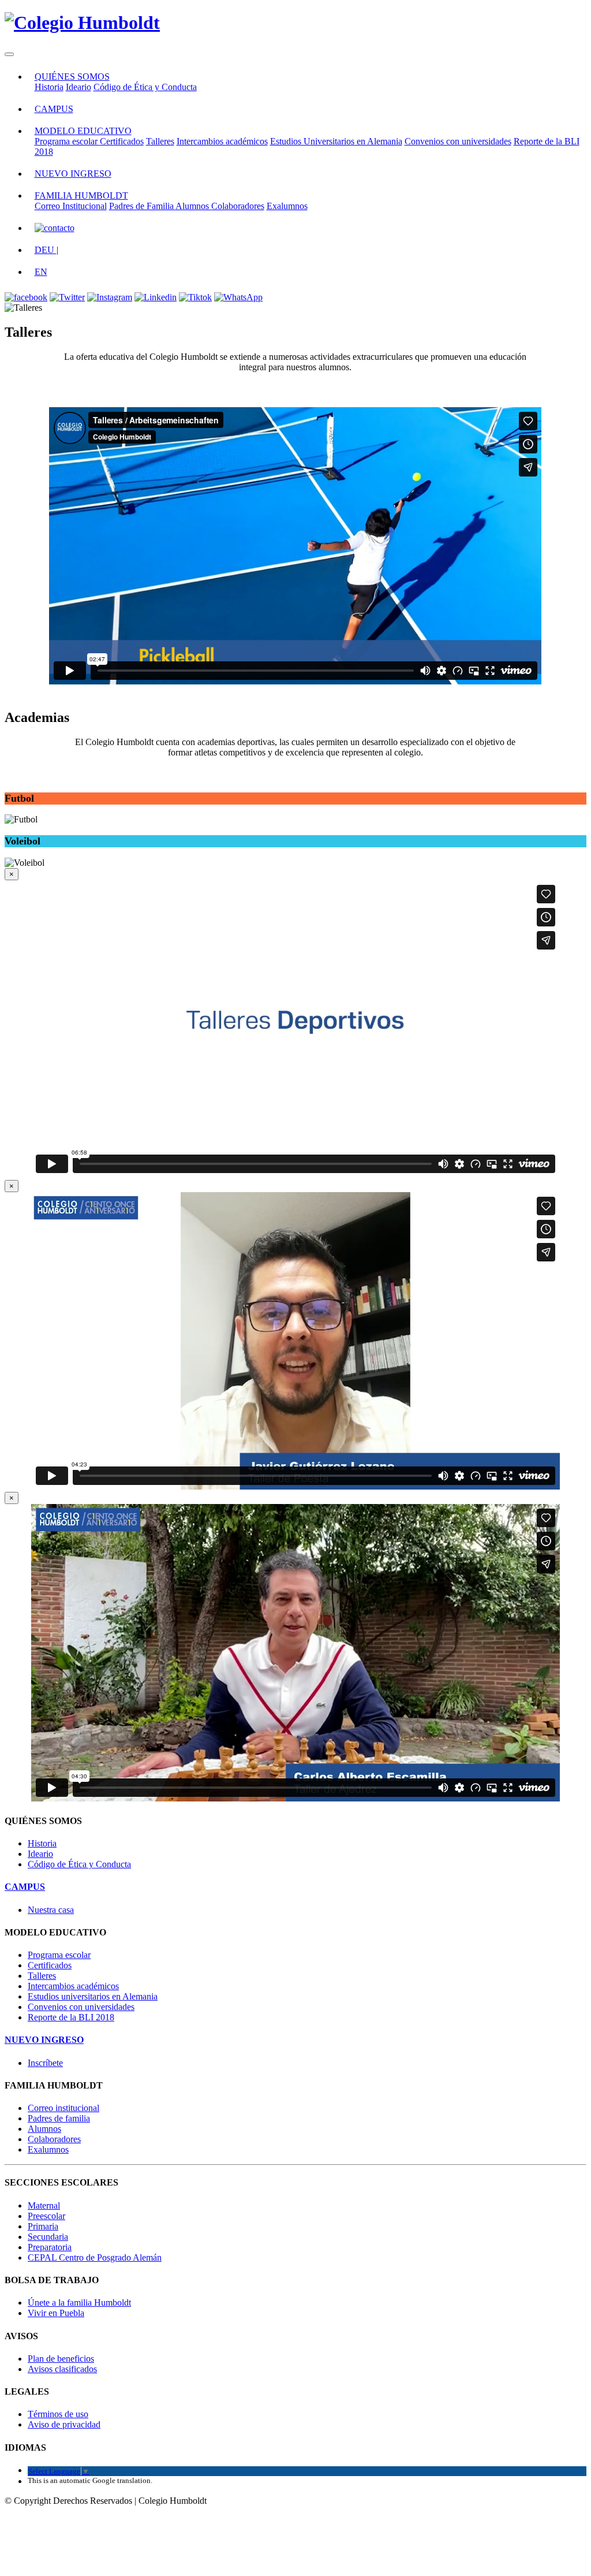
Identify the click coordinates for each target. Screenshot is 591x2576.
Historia (49, 87)
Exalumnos (287, 206)
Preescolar (46, 2216)
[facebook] (26, 297)
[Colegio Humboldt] (82, 23)
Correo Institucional (71, 206)
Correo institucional (63, 2108)
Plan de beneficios (61, 2359)
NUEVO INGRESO (73, 174)
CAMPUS (54, 109)
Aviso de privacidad (64, 2424)
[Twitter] (67, 297)
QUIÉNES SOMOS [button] (72, 77)
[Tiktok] (195, 297)
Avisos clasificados (62, 2369)
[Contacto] (55, 228)
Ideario (78, 87)
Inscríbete (45, 2063)
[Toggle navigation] (9, 54)
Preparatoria (50, 2247)
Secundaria (48, 2237)
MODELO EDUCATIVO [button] (83, 131)
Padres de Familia (142, 206)
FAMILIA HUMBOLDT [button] (81, 196)
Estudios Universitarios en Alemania (336, 141)
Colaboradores (238, 206)
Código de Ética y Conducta (145, 87)
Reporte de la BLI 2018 (71, 2017)
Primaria (43, 2226)
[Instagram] (110, 297)
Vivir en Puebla (56, 2313)
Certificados (122, 141)
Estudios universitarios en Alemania (93, 1996)
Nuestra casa (51, 1910)
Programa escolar (67, 141)
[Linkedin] (156, 297)
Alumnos (193, 206)
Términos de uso (58, 2414)
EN (41, 272)
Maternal (44, 2205)
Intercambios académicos (222, 141)
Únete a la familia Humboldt (79, 2303)
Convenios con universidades (458, 141)
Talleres (160, 141)
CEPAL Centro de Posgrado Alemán (95, 2257)
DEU (46, 250)
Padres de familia (59, 2118)
